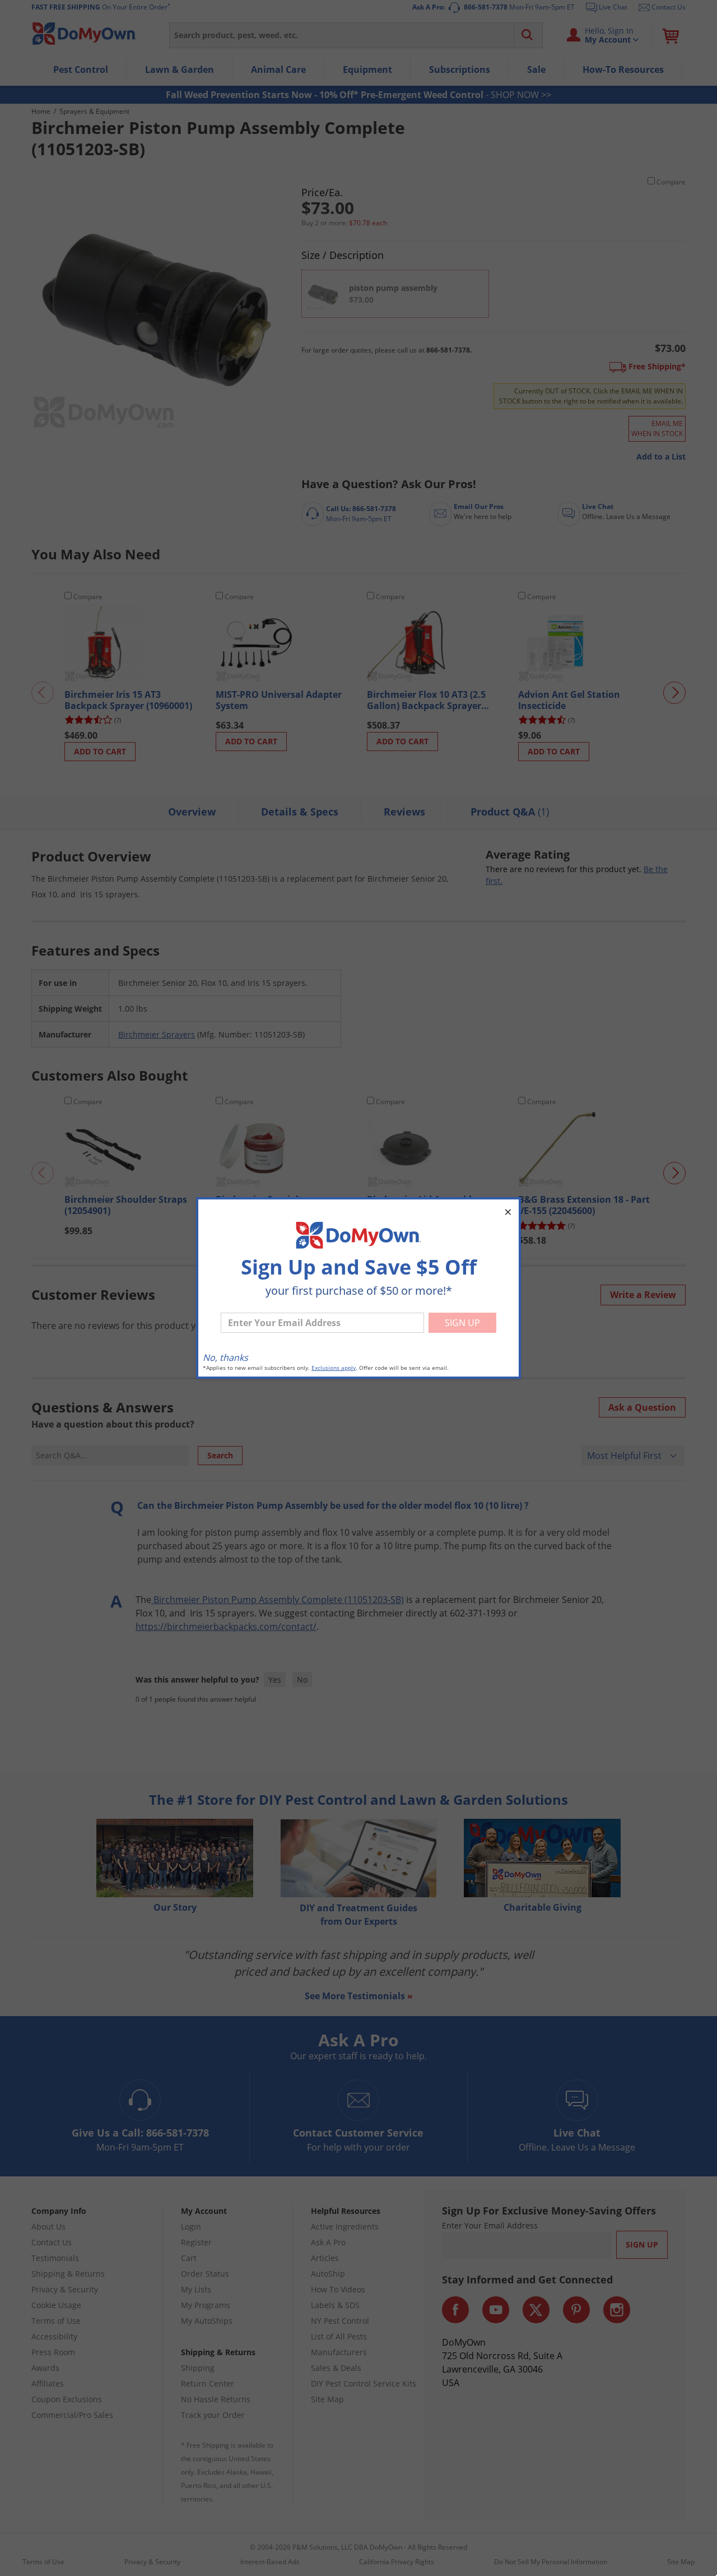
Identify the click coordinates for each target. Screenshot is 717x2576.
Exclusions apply (334, 1368)
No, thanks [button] (225, 1358)
